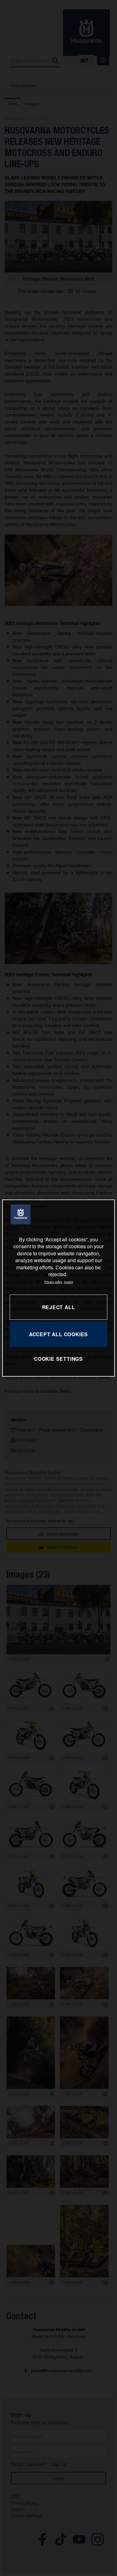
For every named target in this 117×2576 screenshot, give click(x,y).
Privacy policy (53, 1282)
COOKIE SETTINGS (58, 1359)
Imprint (68, 1282)
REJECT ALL (59, 1307)
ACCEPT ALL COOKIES (58, 1334)
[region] (58, 1288)
